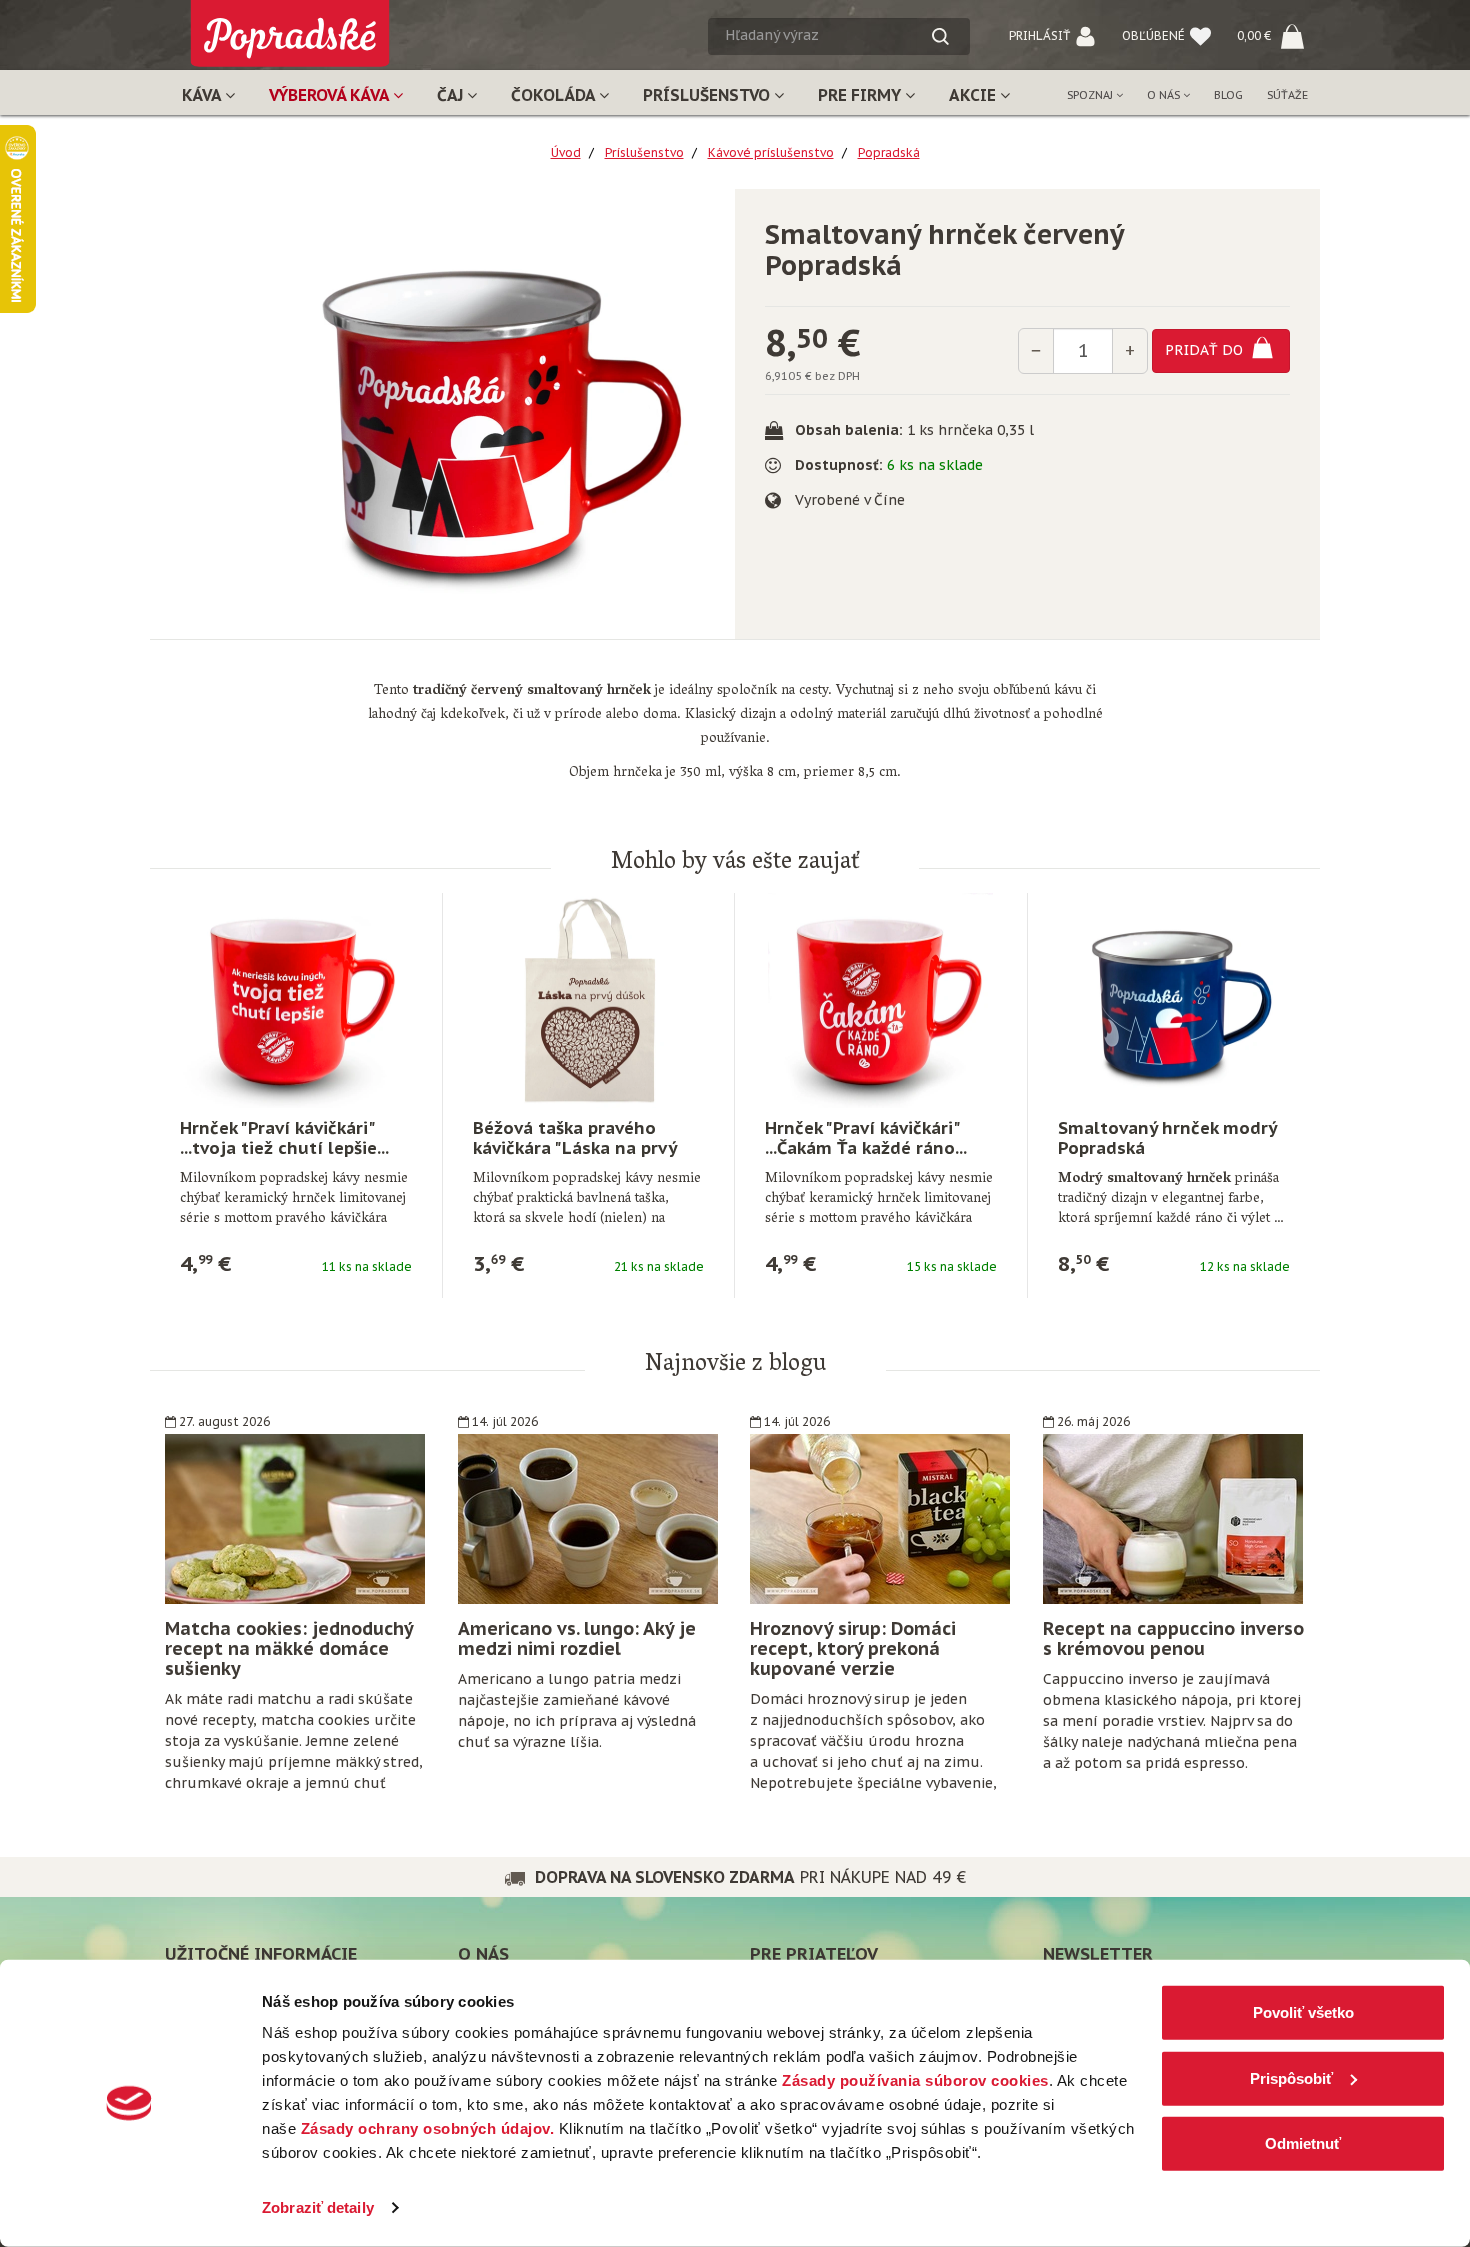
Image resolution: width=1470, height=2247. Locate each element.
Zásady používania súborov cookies (915, 2080)
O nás (1165, 95)
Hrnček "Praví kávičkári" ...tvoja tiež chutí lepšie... (284, 1138)
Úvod (566, 152)
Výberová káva (331, 95)
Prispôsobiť (1291, 2077)
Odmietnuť (1303, 2143)
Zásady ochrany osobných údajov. (428, 2128)
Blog (1228, 95)
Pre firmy (861, 95)
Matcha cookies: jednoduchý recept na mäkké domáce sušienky (289, 1648)
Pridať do (1206, 349)
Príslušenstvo (708, 95)
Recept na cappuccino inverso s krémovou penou (1173, 1638)
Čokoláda (555, 95)
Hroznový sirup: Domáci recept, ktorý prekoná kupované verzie (853, 1648)
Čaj (452, 95)
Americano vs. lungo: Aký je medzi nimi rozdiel (577, 1638)
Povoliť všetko (1303, 2012)
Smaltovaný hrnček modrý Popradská (1167, 1138)
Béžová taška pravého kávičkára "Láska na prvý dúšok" (574, 1148)
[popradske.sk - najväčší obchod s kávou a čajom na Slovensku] (290, 25)
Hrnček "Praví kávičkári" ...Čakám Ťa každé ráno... (866, 1138)
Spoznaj (1091, 95)
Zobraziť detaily (318, 2207)
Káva (203, 95)
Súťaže (1287, 95)
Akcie (974, 95)
